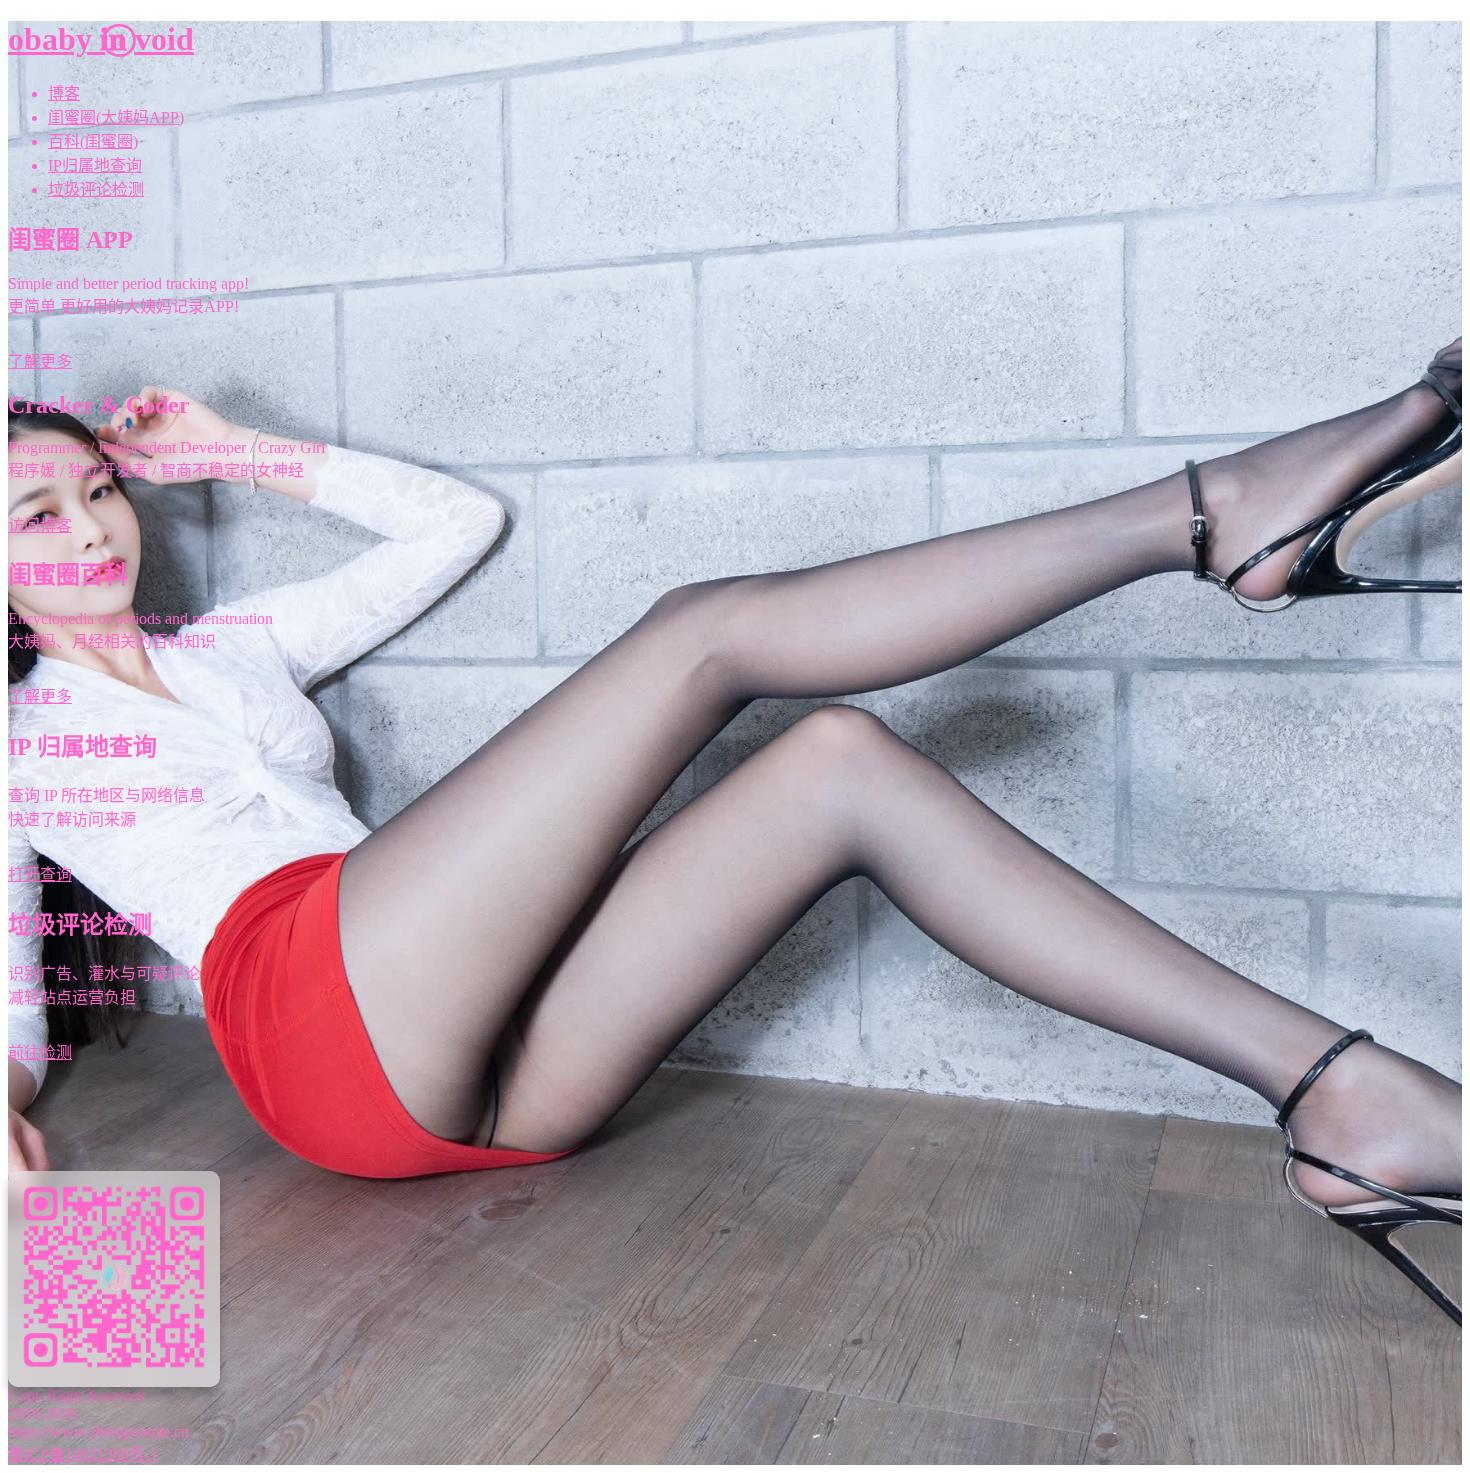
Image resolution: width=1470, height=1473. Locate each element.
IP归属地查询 (95, 165)
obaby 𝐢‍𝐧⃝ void (101, 39)
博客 (64, 93)
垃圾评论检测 (96, 189)
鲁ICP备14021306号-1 (83, 1454)
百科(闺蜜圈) (93, 141)
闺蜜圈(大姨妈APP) (116, 117)
